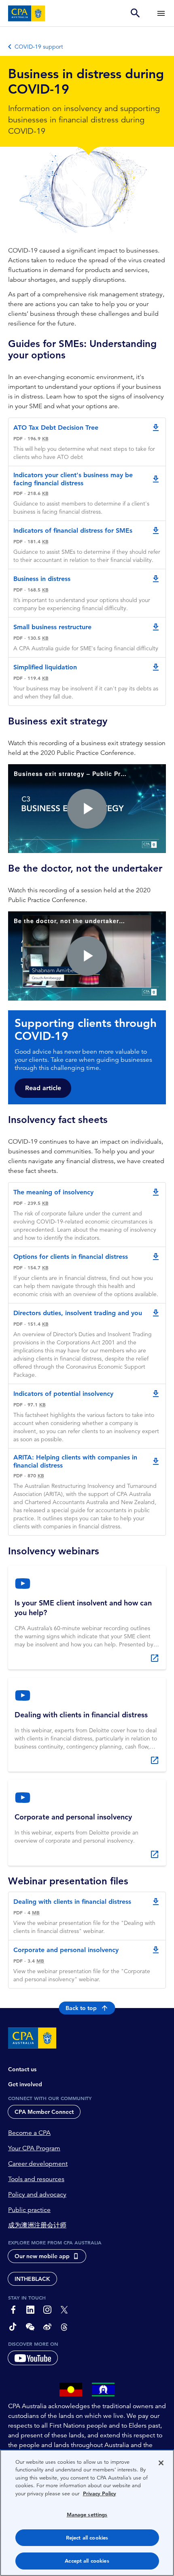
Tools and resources (36, 2179)
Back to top (81, 2008)
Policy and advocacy (37, 2195)
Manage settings (87, 2515)
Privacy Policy (100, 2493)
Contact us (22, 2069)
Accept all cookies (87, 2561)
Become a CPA (29, 2133)
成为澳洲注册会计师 (37, 2225)
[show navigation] (161, 13)
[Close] (161, 2463)
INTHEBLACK (32, 2279)
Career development (38, 2164)
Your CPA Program (34, 2148)
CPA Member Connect (44, 2112)
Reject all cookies (87, 2538)
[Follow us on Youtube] (33, 2358)
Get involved (25, 2084)
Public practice (29, 2210)
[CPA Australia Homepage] (27, 13)
